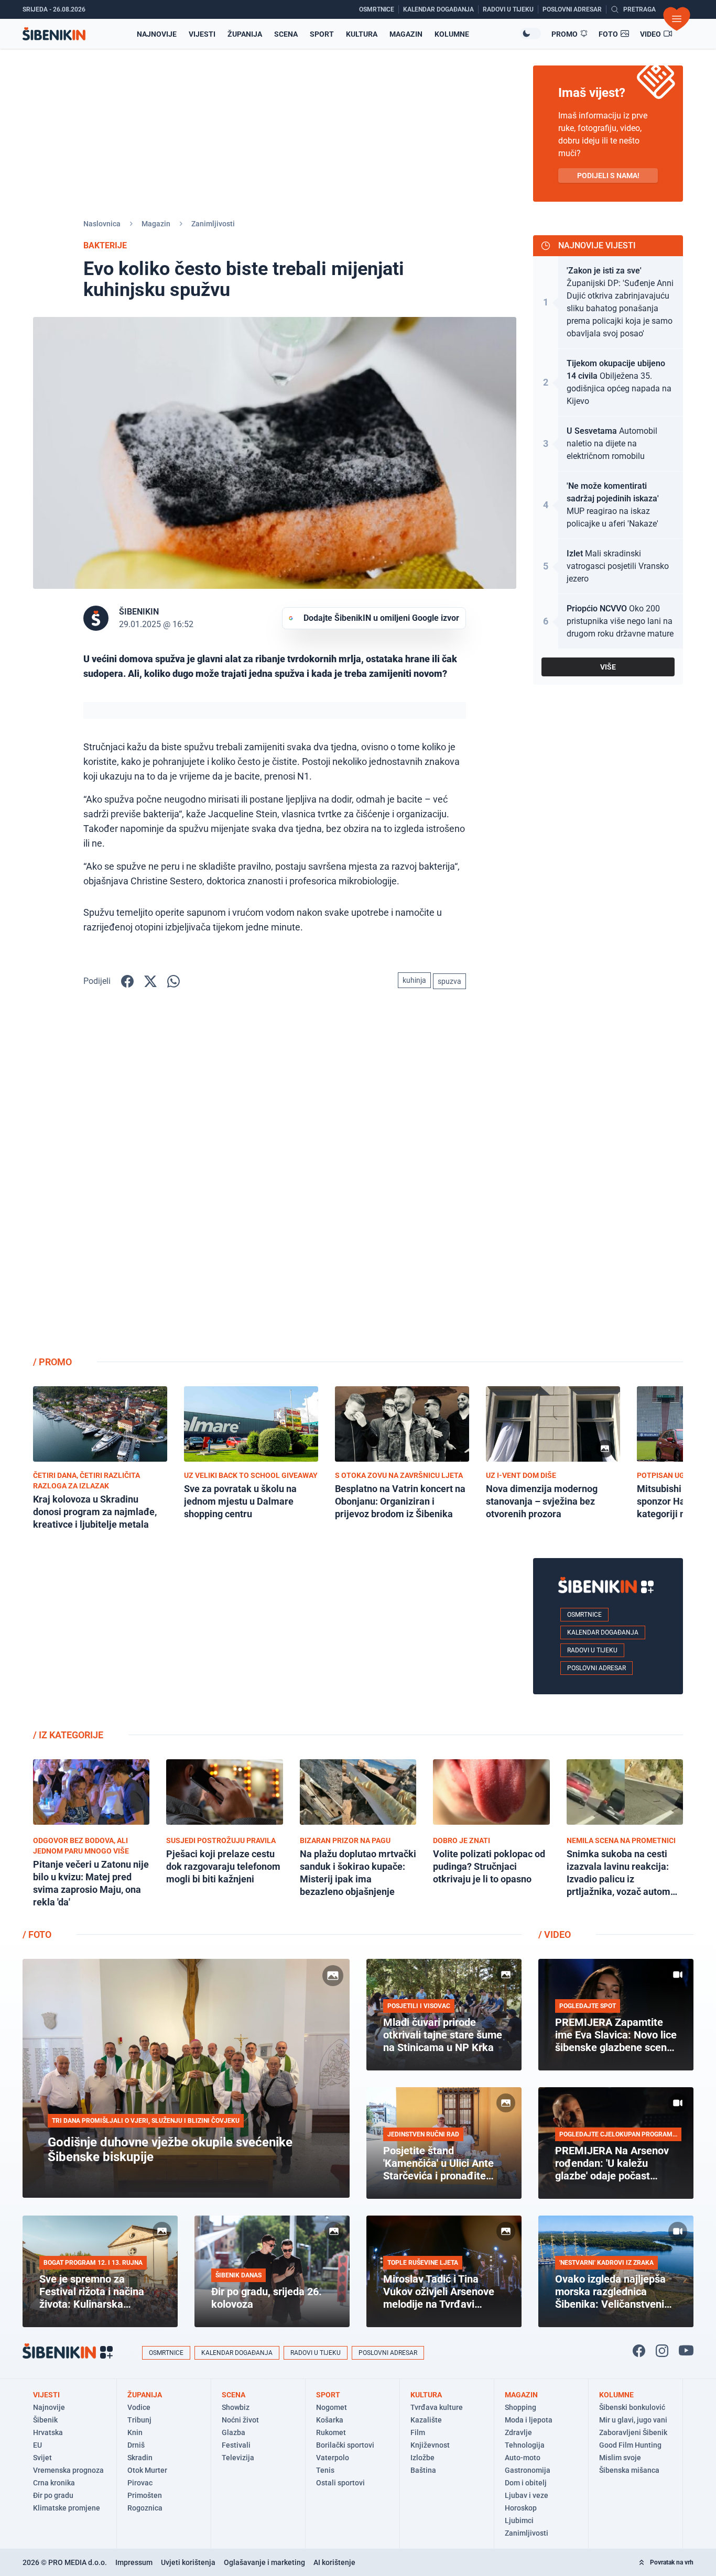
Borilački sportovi (345, 2445)
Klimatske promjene (67, 2508)
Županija (245, 34)
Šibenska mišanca (629, 2470)
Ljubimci (519, 2520)
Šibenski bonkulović (632, 2407)
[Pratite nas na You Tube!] (686, 2351)
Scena (286, 34)
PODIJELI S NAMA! (608, 176)
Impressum (134, 2562)
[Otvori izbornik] (677, 19)
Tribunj (139, 2420)
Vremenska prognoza (68, 2470)
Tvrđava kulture (437, 2407)
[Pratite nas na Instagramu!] (662, 2351)
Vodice (139, 2407)
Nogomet (332, 2407)
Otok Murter (147, 2470)
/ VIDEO (555, 1934)
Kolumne (452, 34)
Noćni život (240, 2420)
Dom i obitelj (526, 2483)
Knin (135, 2432)
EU (37, 2445)
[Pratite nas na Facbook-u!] (639, 2351)
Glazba (234, 2432)
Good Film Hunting (630, 2445)
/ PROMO (52, 1362)
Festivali (236, 2445)
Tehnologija (525, 2445)
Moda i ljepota (529, 2420)
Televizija (238, 2458)
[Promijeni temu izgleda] (530, 34)
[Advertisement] (608, 1181)
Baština (423, 2470)
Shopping (520, 2407)
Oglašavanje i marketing (264, 2562)
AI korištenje (334, 2562)
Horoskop (521, 2508)
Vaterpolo (333, 2458)
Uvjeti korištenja (188, 2562)
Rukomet (331, 2432)
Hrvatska (48, 2432)
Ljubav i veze (527, 2495)
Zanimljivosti (213, 224)
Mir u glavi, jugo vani (633, 2420)
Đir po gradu (53, 2495)
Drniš (136, 2445)
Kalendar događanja (603, 1632)
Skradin (140, 2458)
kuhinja (414, 980)
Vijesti (202, 34)
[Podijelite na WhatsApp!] (173, 981)
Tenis (325, 2470)
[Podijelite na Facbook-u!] (127, 981)
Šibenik (45, 2420)
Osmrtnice (584, 1615)
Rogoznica (145, 2508)
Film (418, 2432)
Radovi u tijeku (592, 1650)
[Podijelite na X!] (150, 981)
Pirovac (140, 2483)
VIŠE (608, 667)
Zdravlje (518, 2432)
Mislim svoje (620, 2458)
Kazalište (426, 2420)
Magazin (406, 34)
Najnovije (157, 34)
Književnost (430, 2445)
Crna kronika (54, 2483)
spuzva (449, 981)
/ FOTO (37, 1934)
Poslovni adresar (596, 1668)
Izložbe (422, 2458)
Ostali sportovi (340, 2483)
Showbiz (236, 2407)
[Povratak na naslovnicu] (54, 34)
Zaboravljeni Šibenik (633, 2432)
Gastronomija (528, 2470)
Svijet (42, 2458)
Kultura (362, 34)
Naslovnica (102, 224)
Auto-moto (523, 2458)
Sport (322, 34)
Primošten (145, 2495)
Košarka (330, 2420)
